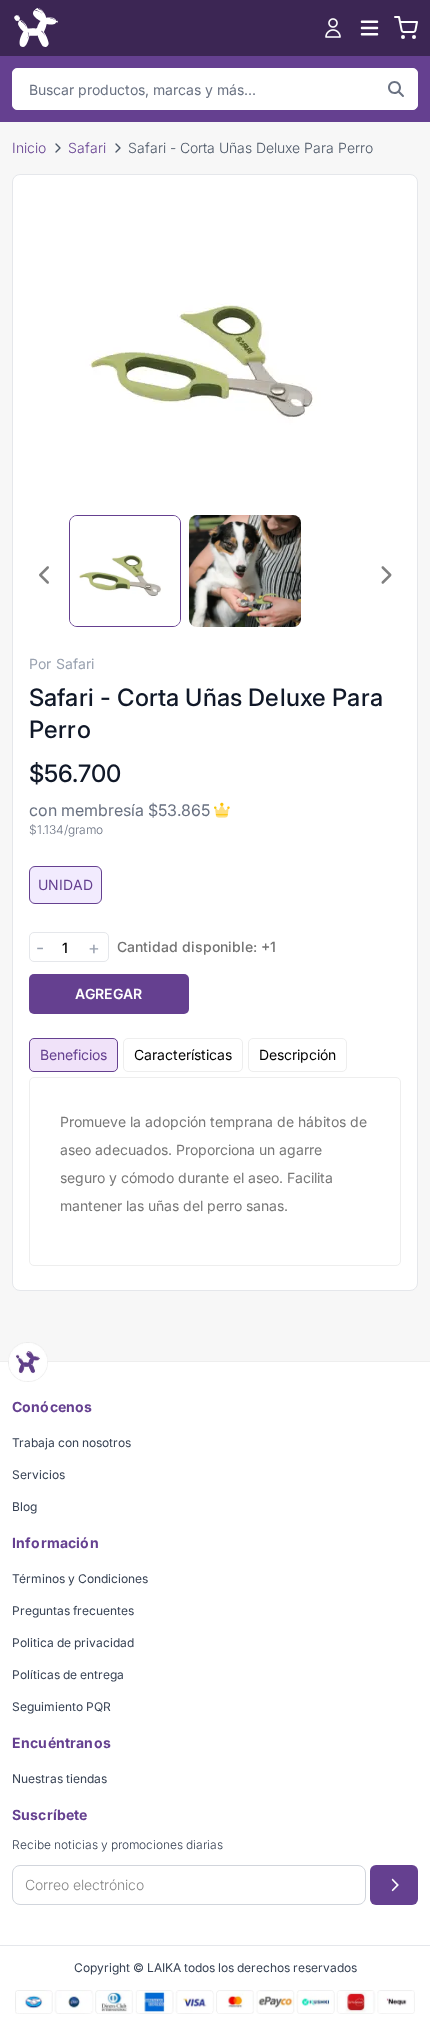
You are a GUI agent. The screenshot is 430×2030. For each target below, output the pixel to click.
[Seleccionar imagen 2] (245, 571)
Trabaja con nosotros (71, 1442)
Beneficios (73, 1054)
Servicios (38, 1474)
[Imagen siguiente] (385, 575)
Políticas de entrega (68, 1674)
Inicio (29, 147)
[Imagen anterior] (45, 575)
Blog (24, 1506)
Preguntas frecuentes (73, 1610)
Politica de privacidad (73, 1642)
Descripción (297, 1054)
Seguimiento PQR (61, 1706)
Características (183, 1054)
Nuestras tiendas (59, 1778)
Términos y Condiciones (80, 1578)
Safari (87, 147)
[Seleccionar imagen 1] (125, 571)
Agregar (108, 993)
